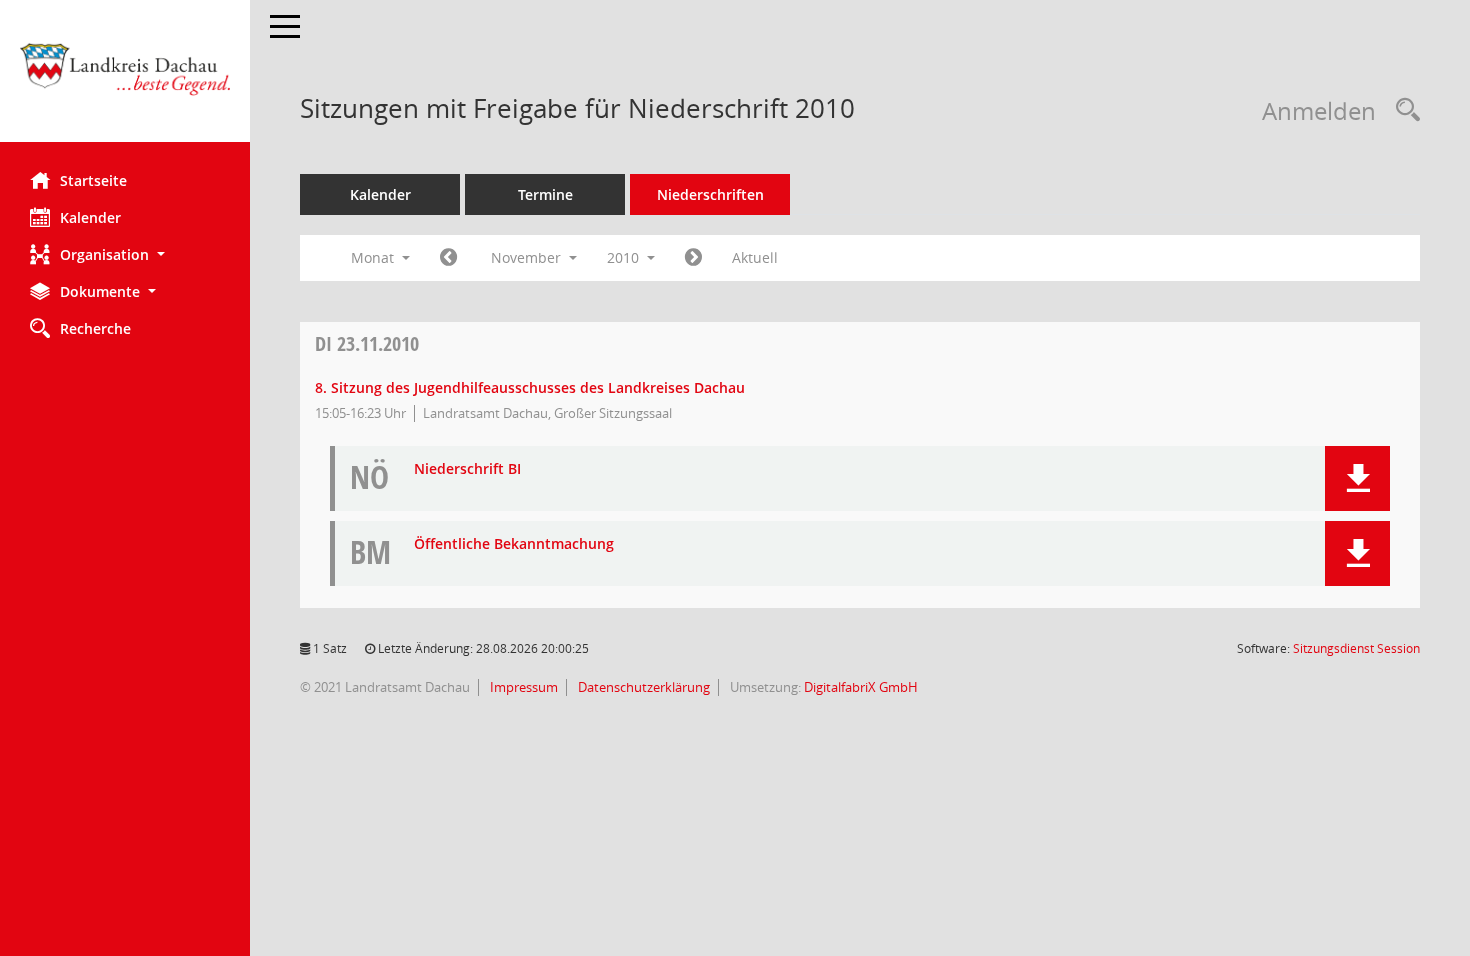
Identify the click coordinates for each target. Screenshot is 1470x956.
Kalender (90, 217)
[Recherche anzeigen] (1403, 110)
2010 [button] (625, 257)
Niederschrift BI (467, 469)
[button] (125, 254)
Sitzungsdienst (1356, 648)
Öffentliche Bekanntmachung (514, 544)
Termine (545, 194)
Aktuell (755, 257)
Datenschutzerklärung (642, 687)
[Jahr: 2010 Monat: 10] (448, 258)
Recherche (95, 328)
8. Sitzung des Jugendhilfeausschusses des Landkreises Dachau (530, 387)
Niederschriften (710, 194)
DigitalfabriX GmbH (861, 687)
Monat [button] (374, 257)
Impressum (522, 687)
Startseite (93, 180)
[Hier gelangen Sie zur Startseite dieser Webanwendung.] (125, 78)
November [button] (528, 257)
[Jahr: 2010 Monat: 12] (693, 258)
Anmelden (1319, 110)
